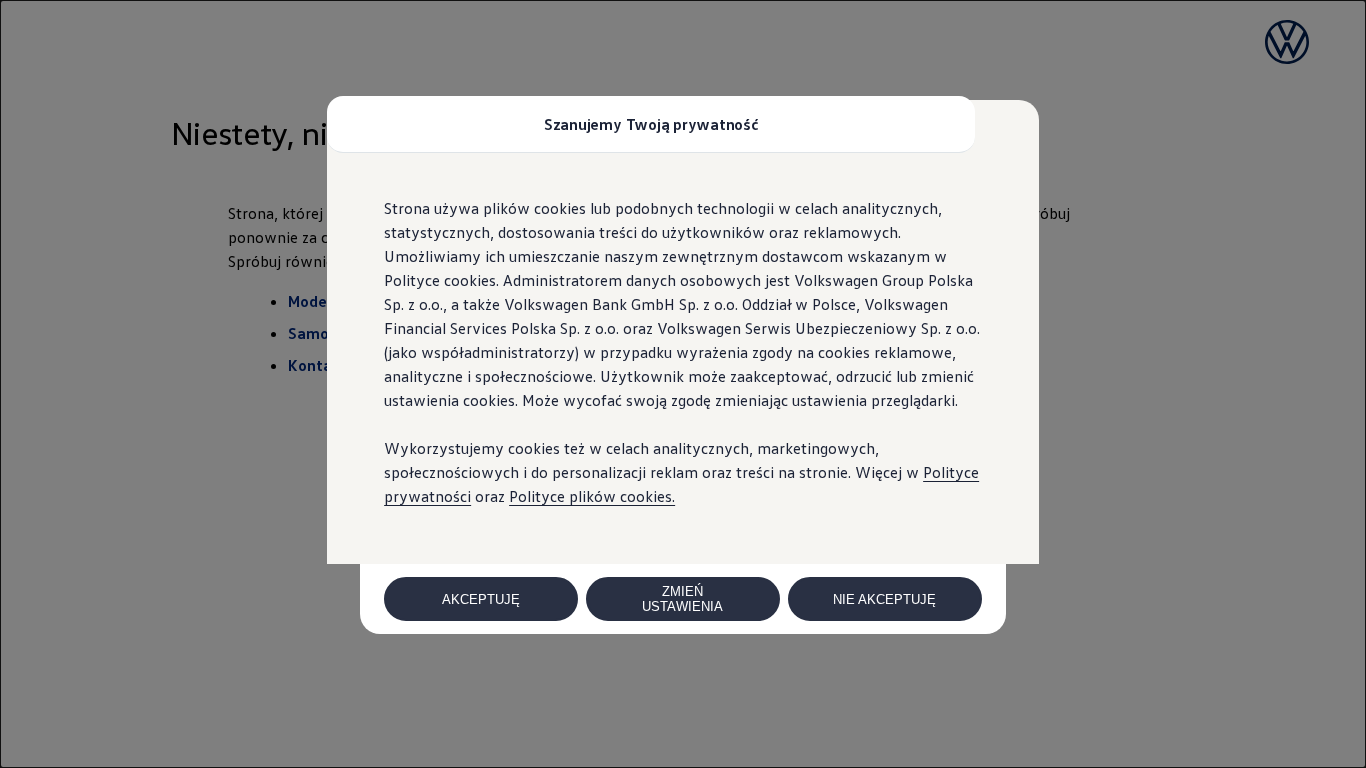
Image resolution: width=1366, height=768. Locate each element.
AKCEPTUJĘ (481, 599)
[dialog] (683, 384)
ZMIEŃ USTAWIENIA (682, 599)
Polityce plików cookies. (592, 496)
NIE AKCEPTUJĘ (884, 599)
